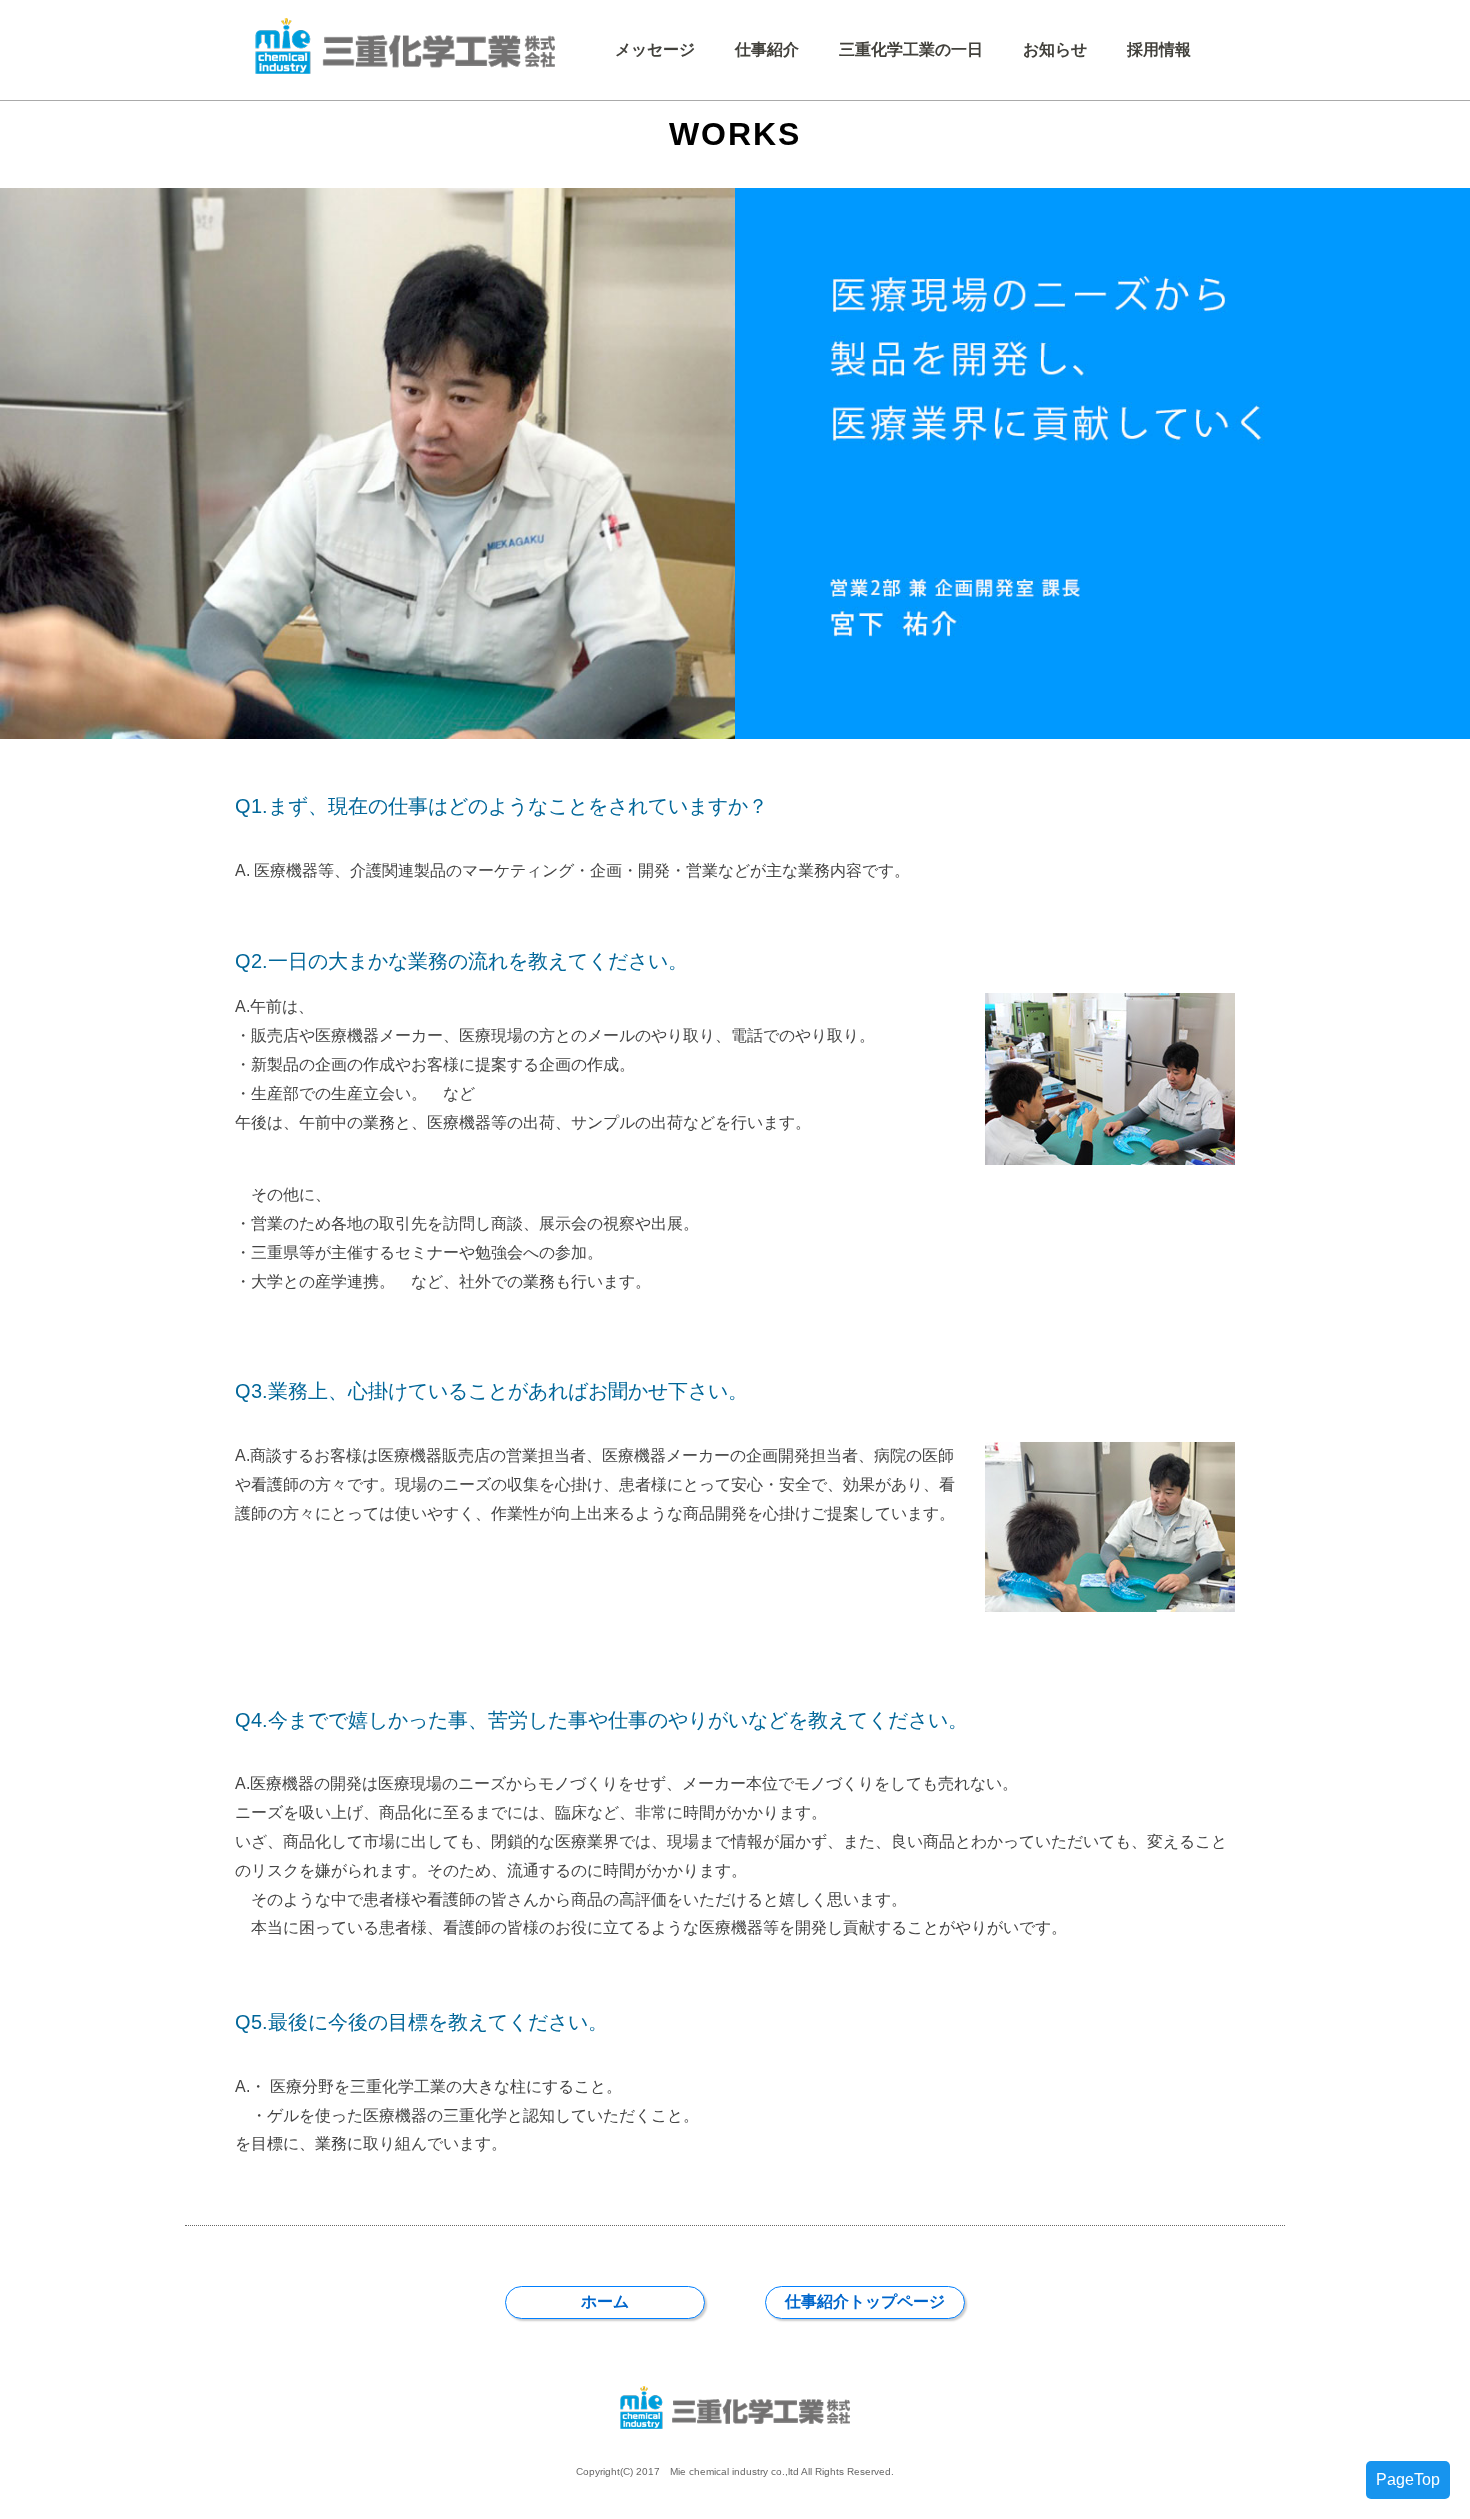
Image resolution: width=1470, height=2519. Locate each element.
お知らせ (1055, 49)
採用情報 (1159, 49)
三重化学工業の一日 (911, 49)
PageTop (1408, 2479)
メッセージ (655, 49)
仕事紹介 (767, 49)
